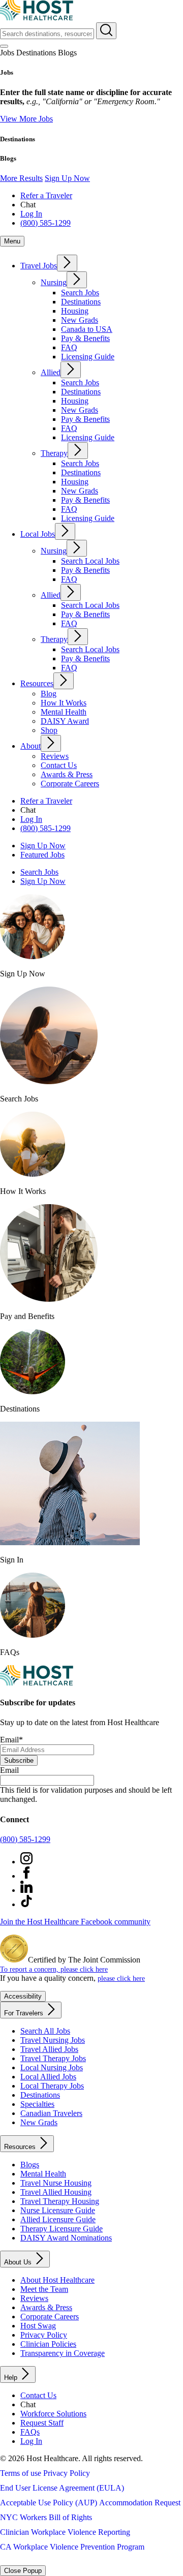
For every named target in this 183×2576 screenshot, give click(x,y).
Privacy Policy (67, 2473)
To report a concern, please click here (54, 1969)
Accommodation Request (140, 2503)
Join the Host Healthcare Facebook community (75, 1922)
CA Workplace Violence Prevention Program (72, 2547)
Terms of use (21, 2473)
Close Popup (23, 2571)
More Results (21, 178)
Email (11, 1740)
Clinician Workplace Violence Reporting (65, 2532)
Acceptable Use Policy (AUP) (49, 2503)
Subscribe (19, 1760)
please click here (121, 1978)
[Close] (4, 46)
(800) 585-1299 (25, 1839)
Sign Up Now (67, 178)
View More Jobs (26, 119)
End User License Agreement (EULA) (62, 2488)
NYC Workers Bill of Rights (46, 2517)
